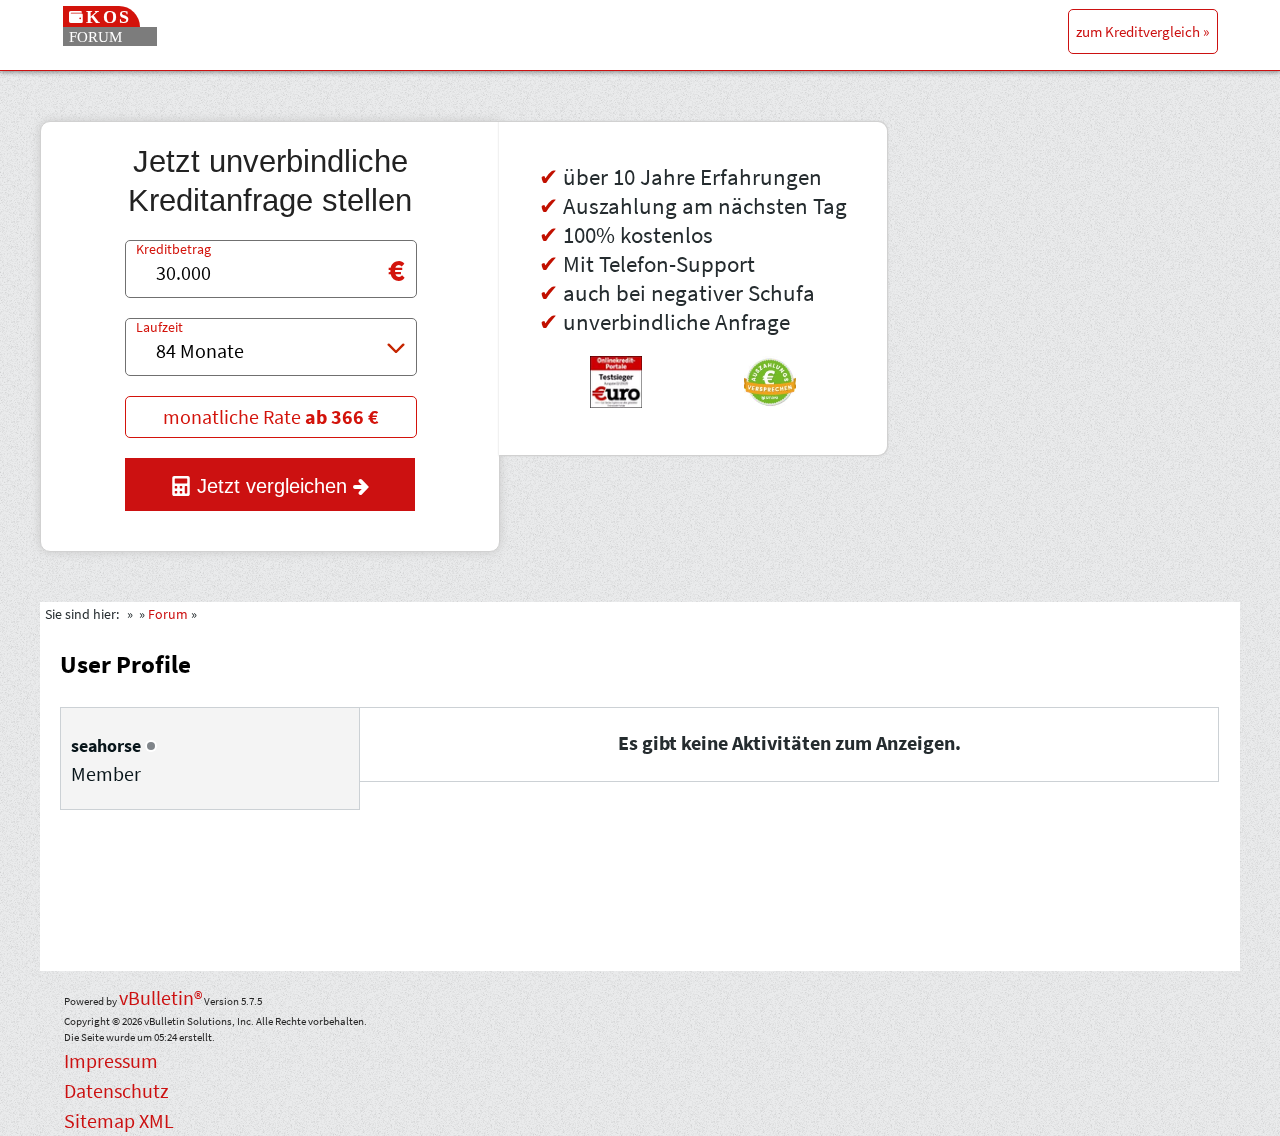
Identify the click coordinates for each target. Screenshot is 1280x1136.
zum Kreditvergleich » (1142, 31)
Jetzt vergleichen (272, 486)
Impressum (111, 1060)
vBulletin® (160, 997)
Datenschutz (116, 1090)
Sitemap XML (119, 1120)
